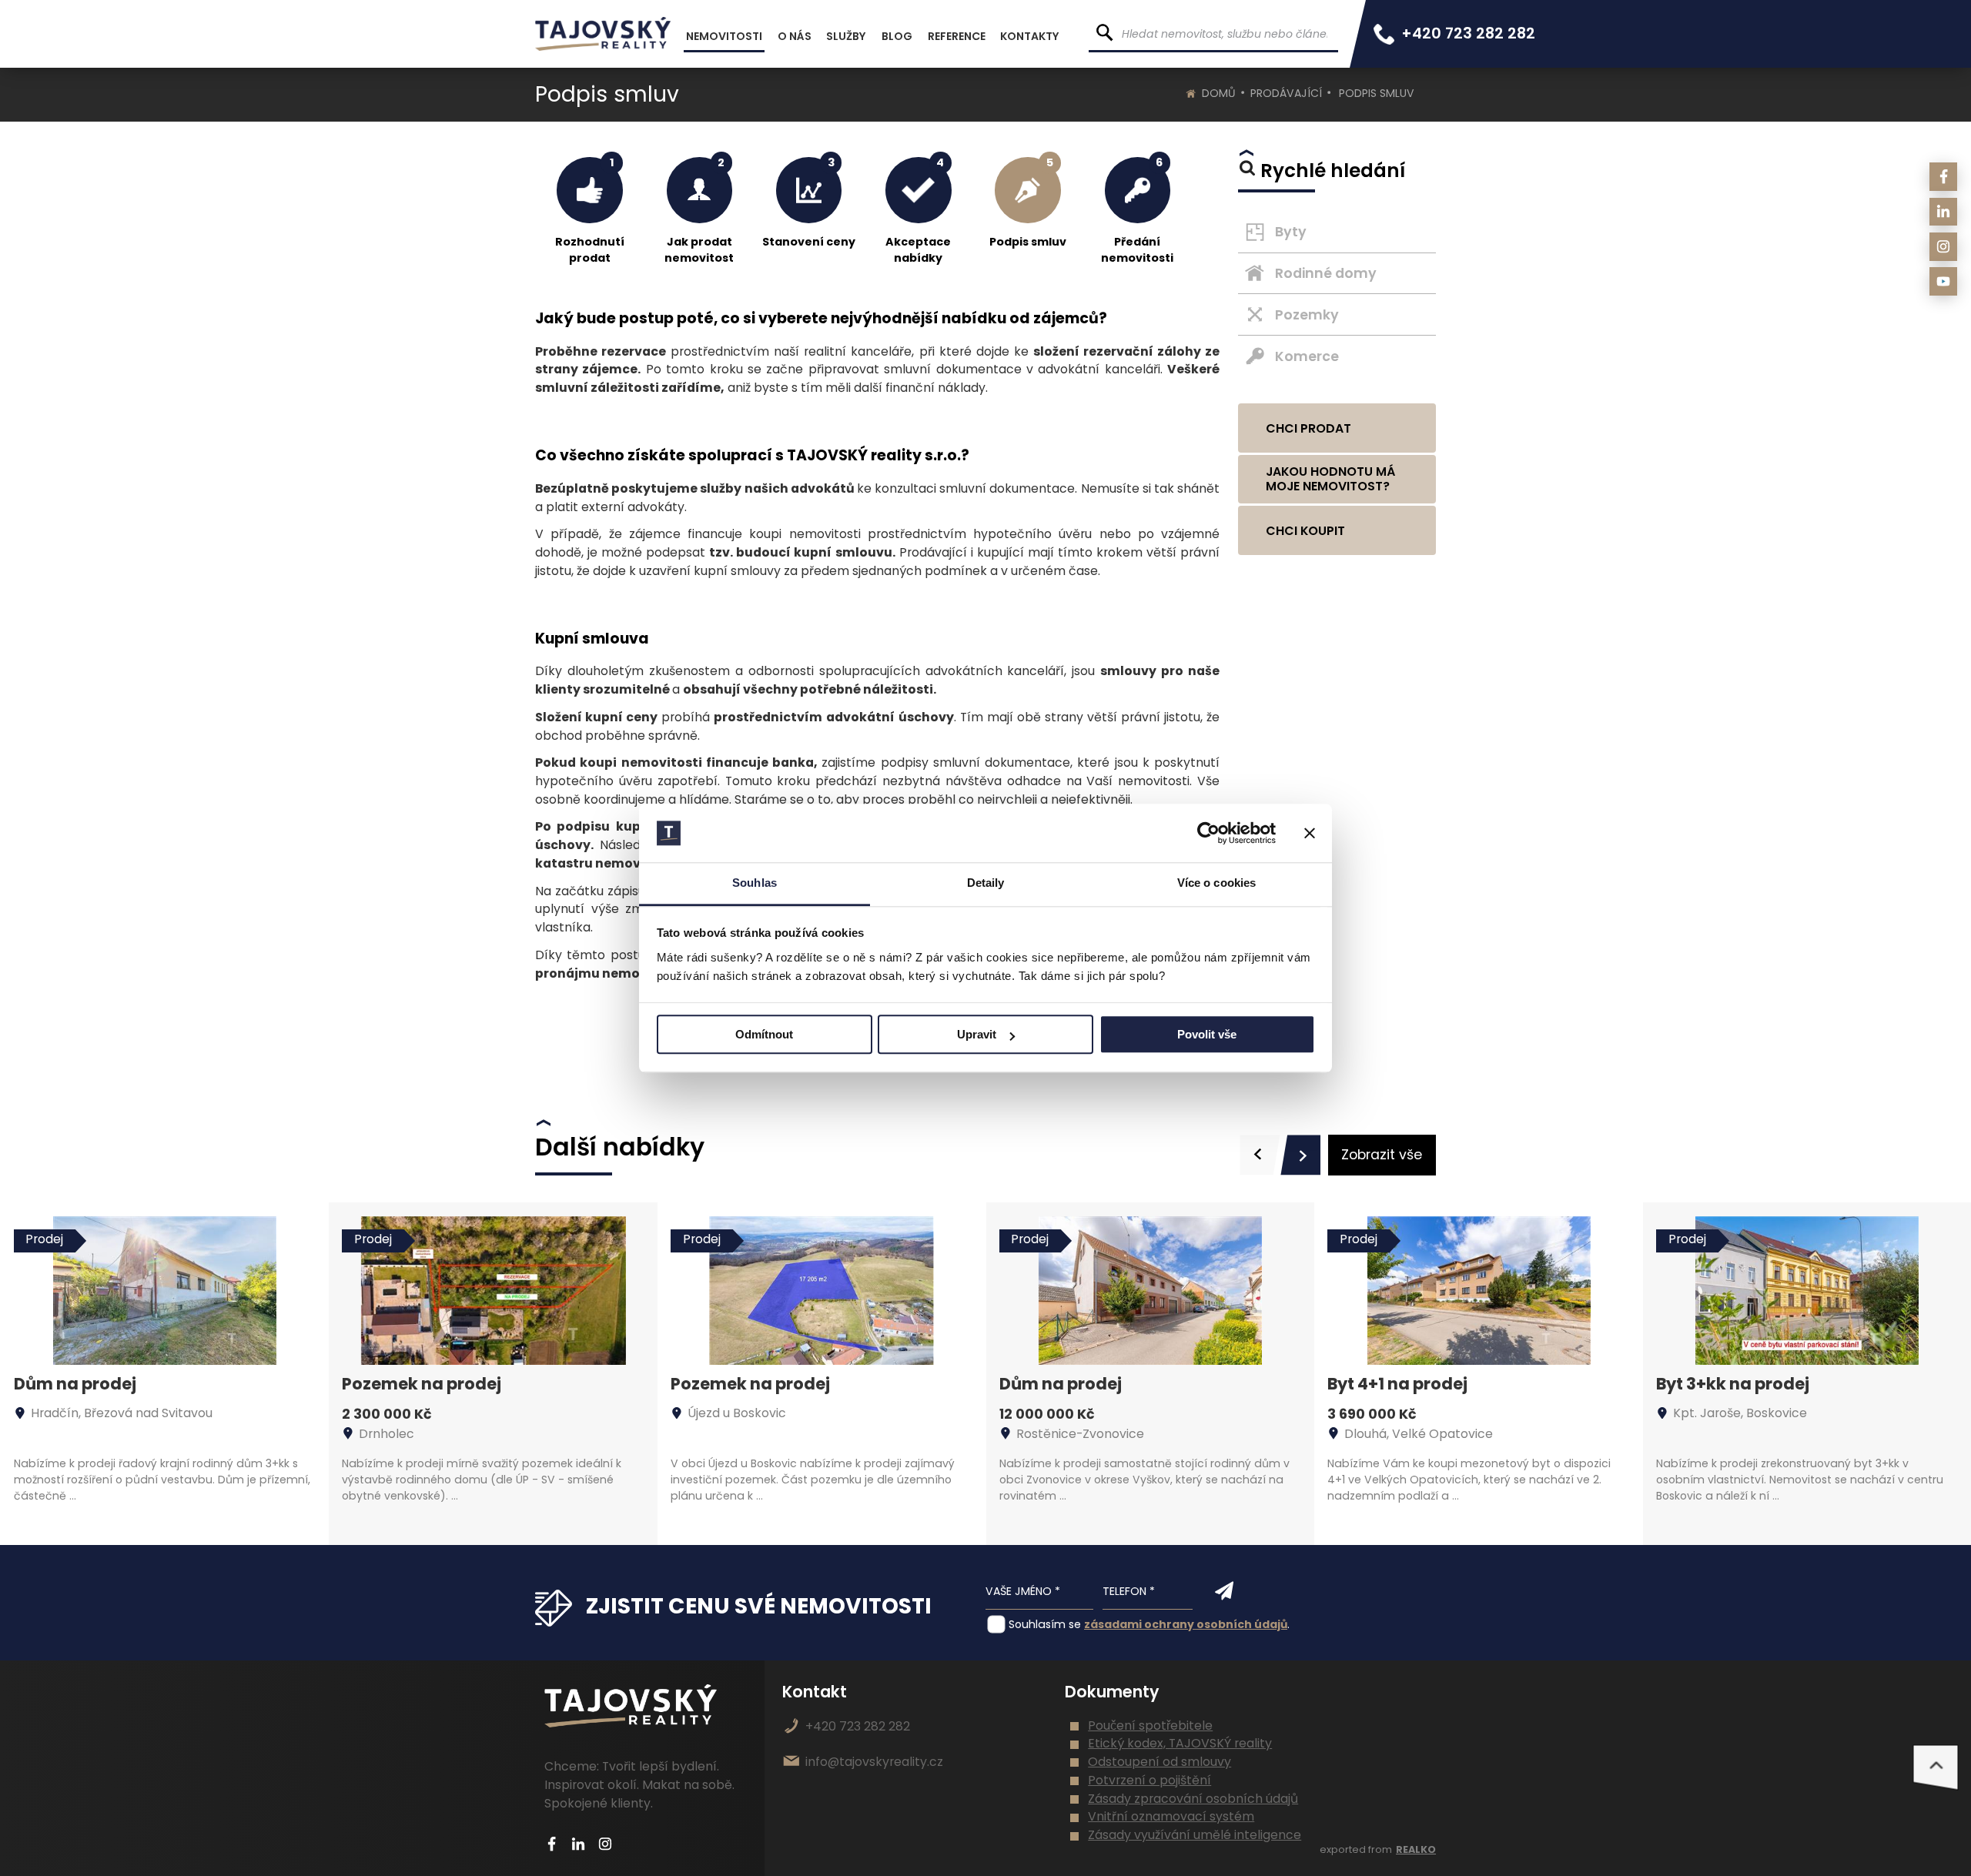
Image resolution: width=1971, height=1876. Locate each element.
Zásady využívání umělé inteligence (1195, 1835)
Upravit (977, 1035)
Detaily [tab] (986, 883)
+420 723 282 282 (1468, 33)
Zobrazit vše (1382, 1155)
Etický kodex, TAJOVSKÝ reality (1180, 1743)
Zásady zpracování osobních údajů (1193, 1799)
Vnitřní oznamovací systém (1171, 1816)
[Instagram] (1944, 247)
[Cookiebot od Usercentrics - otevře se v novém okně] (1208, 833)
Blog (897, 36)
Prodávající (1286, 93)
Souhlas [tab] (755, 883)
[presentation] (1260, 1155)
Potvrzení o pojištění (1149, 1780)
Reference (957, 36)
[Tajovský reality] (603, 34)
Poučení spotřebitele (1150, 1726)
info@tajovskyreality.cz (874, 1762)
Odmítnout (764, 1035)
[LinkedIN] (1944, 212)
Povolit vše (1207, 1035)
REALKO (1416, 1849)
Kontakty (1030, 36)
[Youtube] (1944, 281)
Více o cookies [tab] (1216, 883)
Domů (1219, 93)
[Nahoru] (1936, 1767)
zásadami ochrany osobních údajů (1186, 1624)
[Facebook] (1944, 177)
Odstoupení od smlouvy (1160, 1762)
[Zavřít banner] (1310, 833)
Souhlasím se (1045, 1624)
